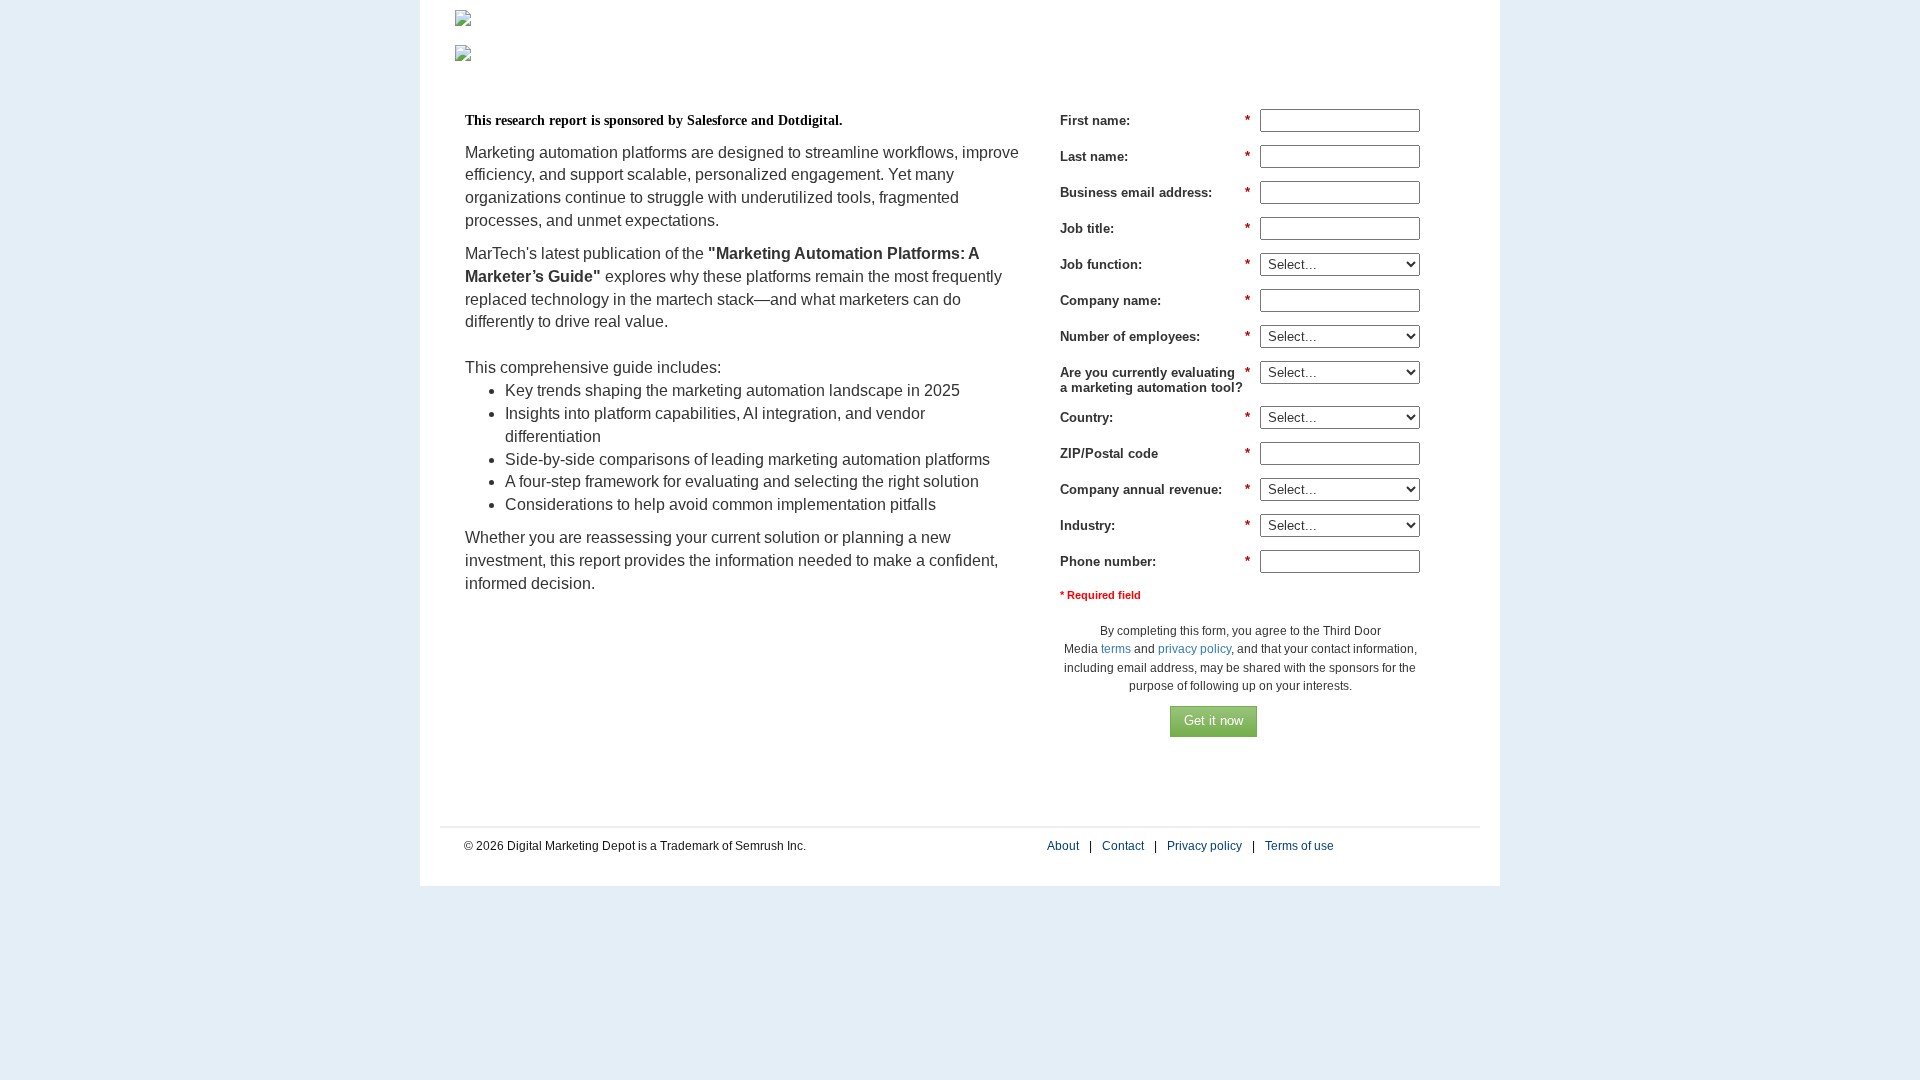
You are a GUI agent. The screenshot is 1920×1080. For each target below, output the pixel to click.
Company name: (1155, 300)
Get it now (1213, 720)
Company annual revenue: (1155, 489)
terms (1116, 649)
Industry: (1155, 525)
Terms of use (1299, 846)
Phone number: (1155, 561)
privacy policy (1194, 649)
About (1063, 846)
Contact (1123, 846)
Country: (1155, 417)
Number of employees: (1155, 336)
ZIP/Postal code (1155, 453)
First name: (1155, 120)
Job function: (1155, 264)
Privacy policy (1204, 846)
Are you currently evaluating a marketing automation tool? (1155, 380)
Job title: (1155, 228)
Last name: (1155, 156)
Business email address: (1155, 192)
